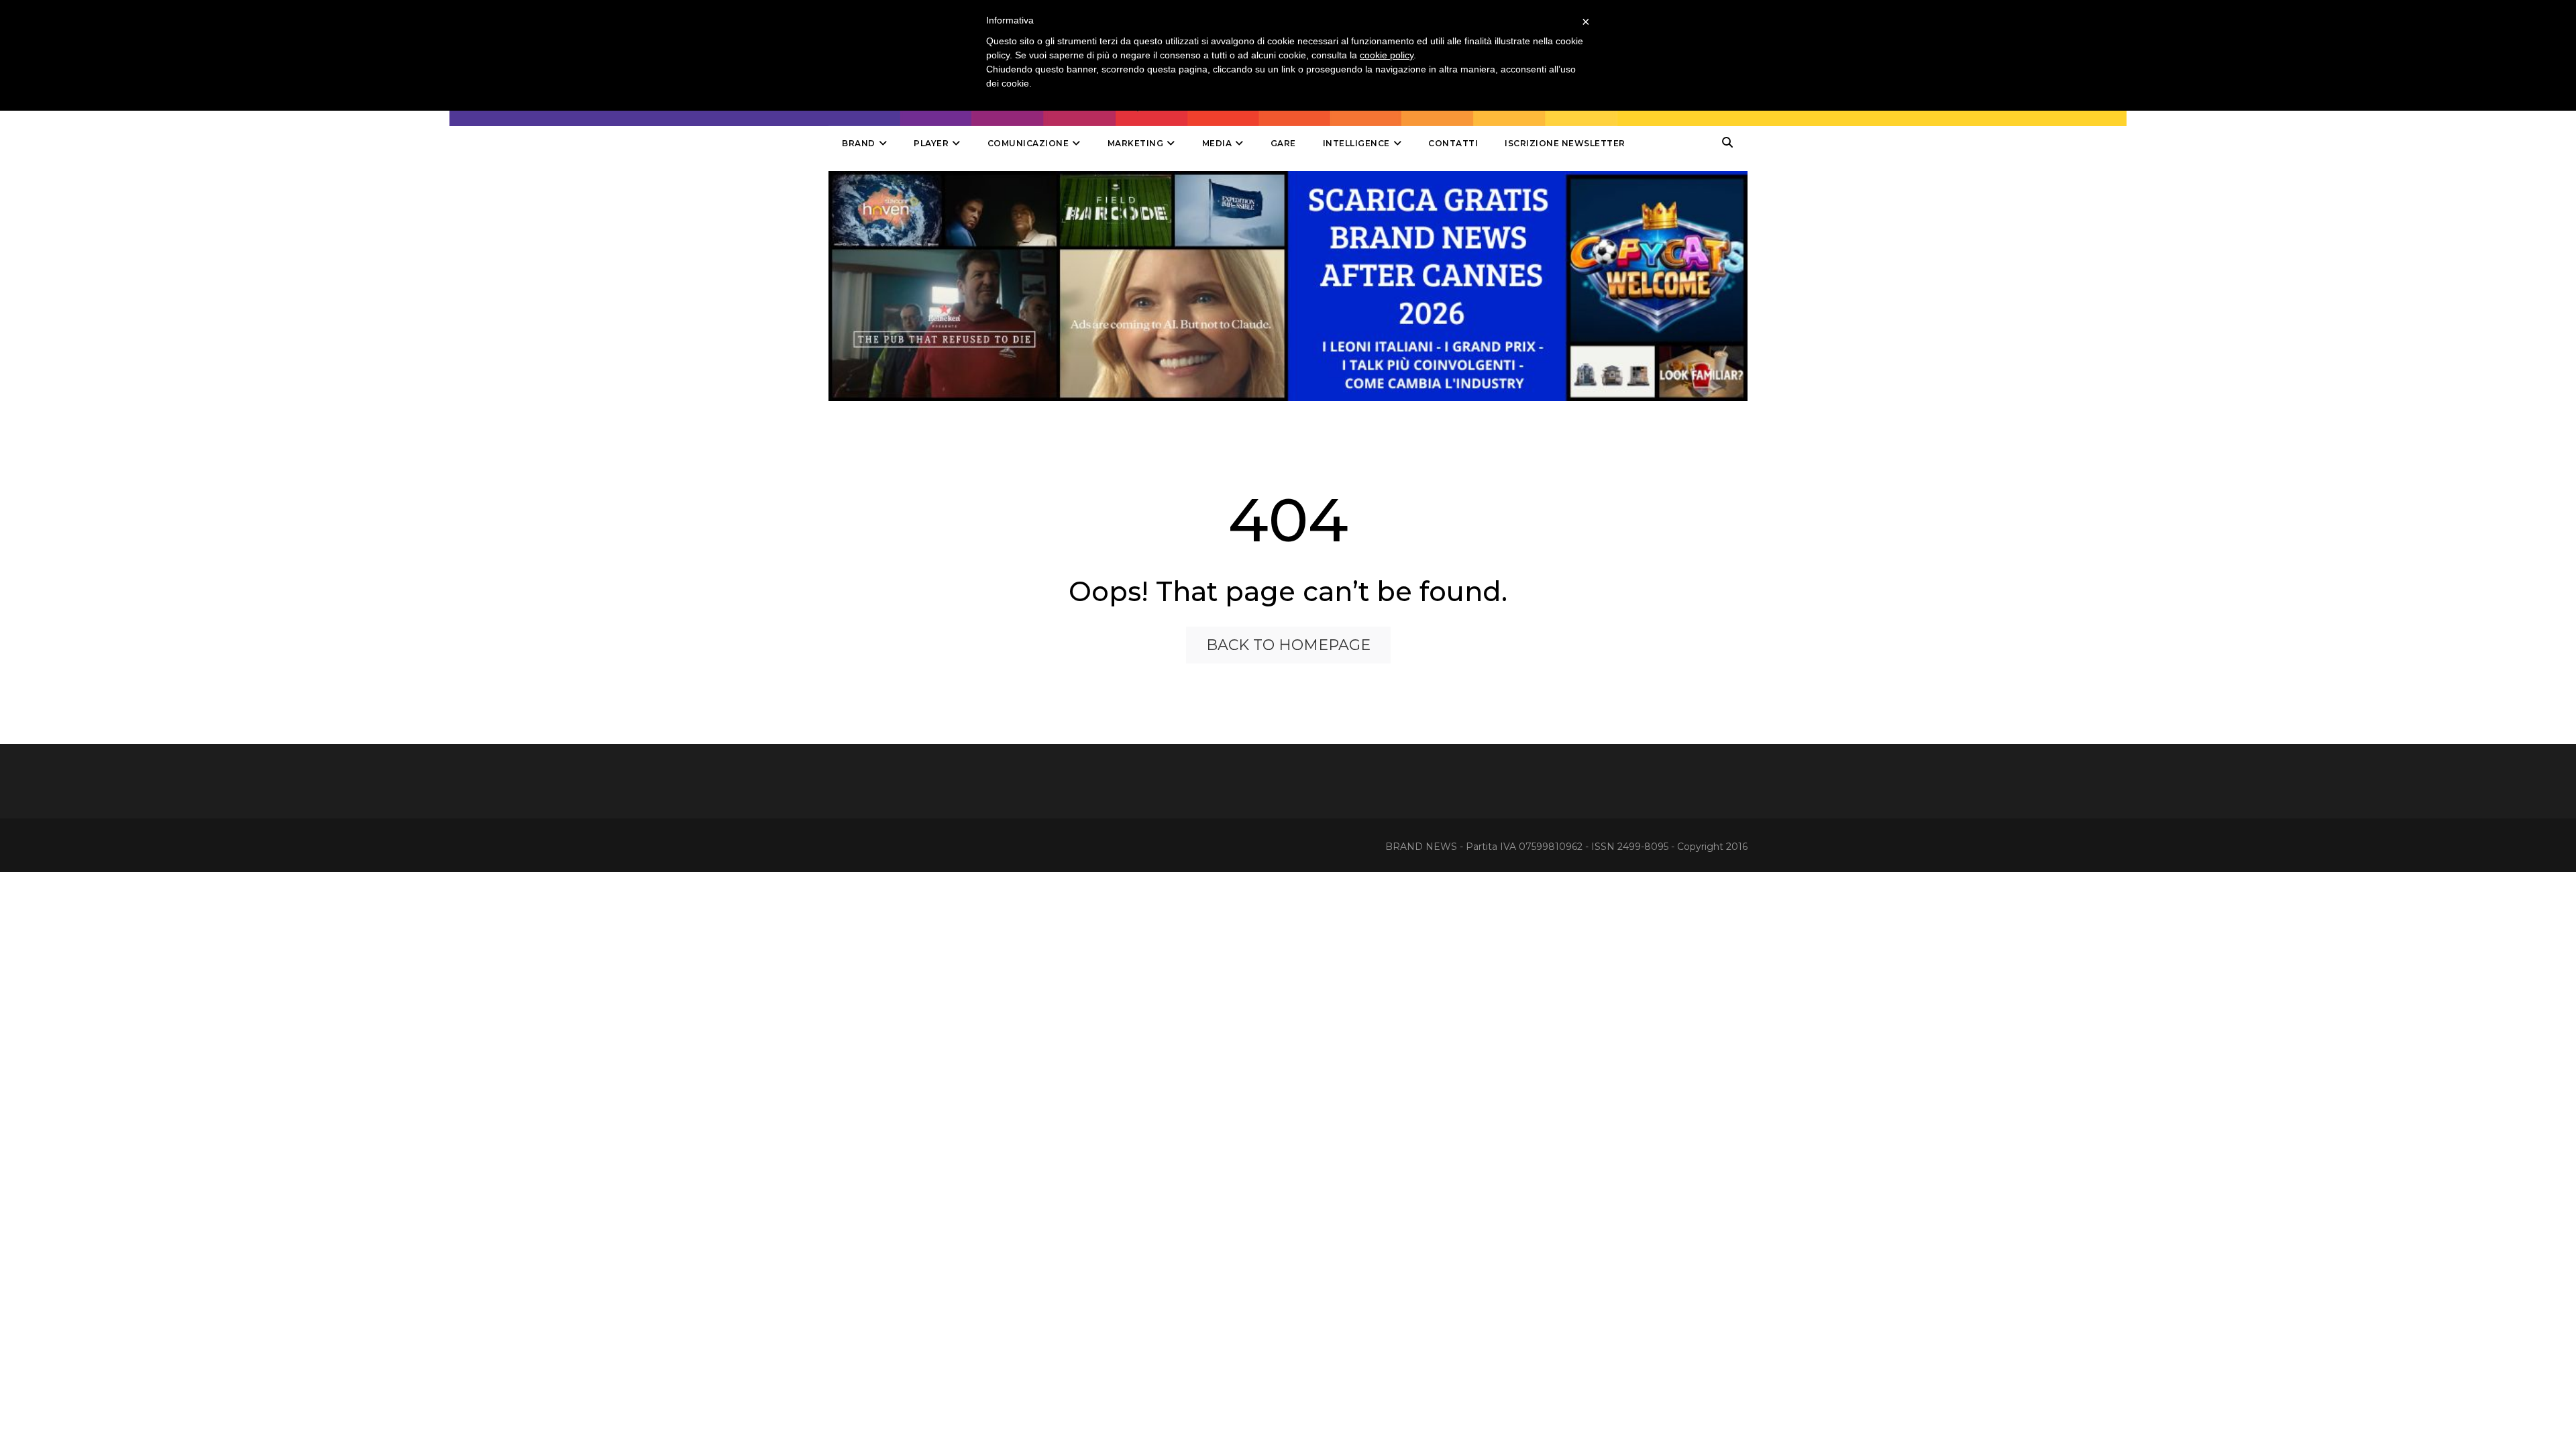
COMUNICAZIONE (1028, 143)
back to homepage (1288, 645)
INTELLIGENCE (1356, 143)
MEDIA (1217, 143)
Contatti (1453, 143)
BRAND (859, 143)
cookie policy (1387, 55)
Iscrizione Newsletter (1565, 143)
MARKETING (1136, 143)
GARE (1283, 143)
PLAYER (931, 143)
